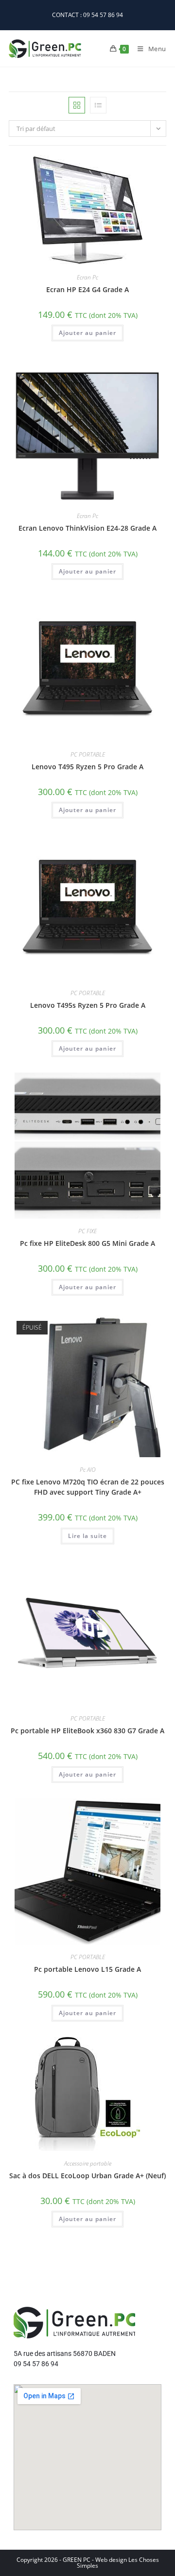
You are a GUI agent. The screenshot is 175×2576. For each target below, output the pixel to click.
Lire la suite (87, 1536)
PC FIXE (87, 1231)
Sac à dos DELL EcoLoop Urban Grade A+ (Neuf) (87, 2176)
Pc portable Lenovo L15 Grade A (87, 1969)
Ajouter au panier (87, 333)
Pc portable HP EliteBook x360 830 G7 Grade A (87, 1731)
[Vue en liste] (98, 105)
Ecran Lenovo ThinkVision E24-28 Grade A (87, 528)
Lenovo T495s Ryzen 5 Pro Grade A (88, 1005)
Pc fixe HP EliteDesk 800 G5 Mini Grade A (87, 1243)
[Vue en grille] (77, 105)
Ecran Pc (87, 277)
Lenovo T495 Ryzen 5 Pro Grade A (87, 767)
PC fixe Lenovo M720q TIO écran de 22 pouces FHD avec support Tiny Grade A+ (88, 1487)
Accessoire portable (88, 2163)
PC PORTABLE (88, 754)
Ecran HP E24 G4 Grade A (87, 289)
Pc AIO (88, 1470)
